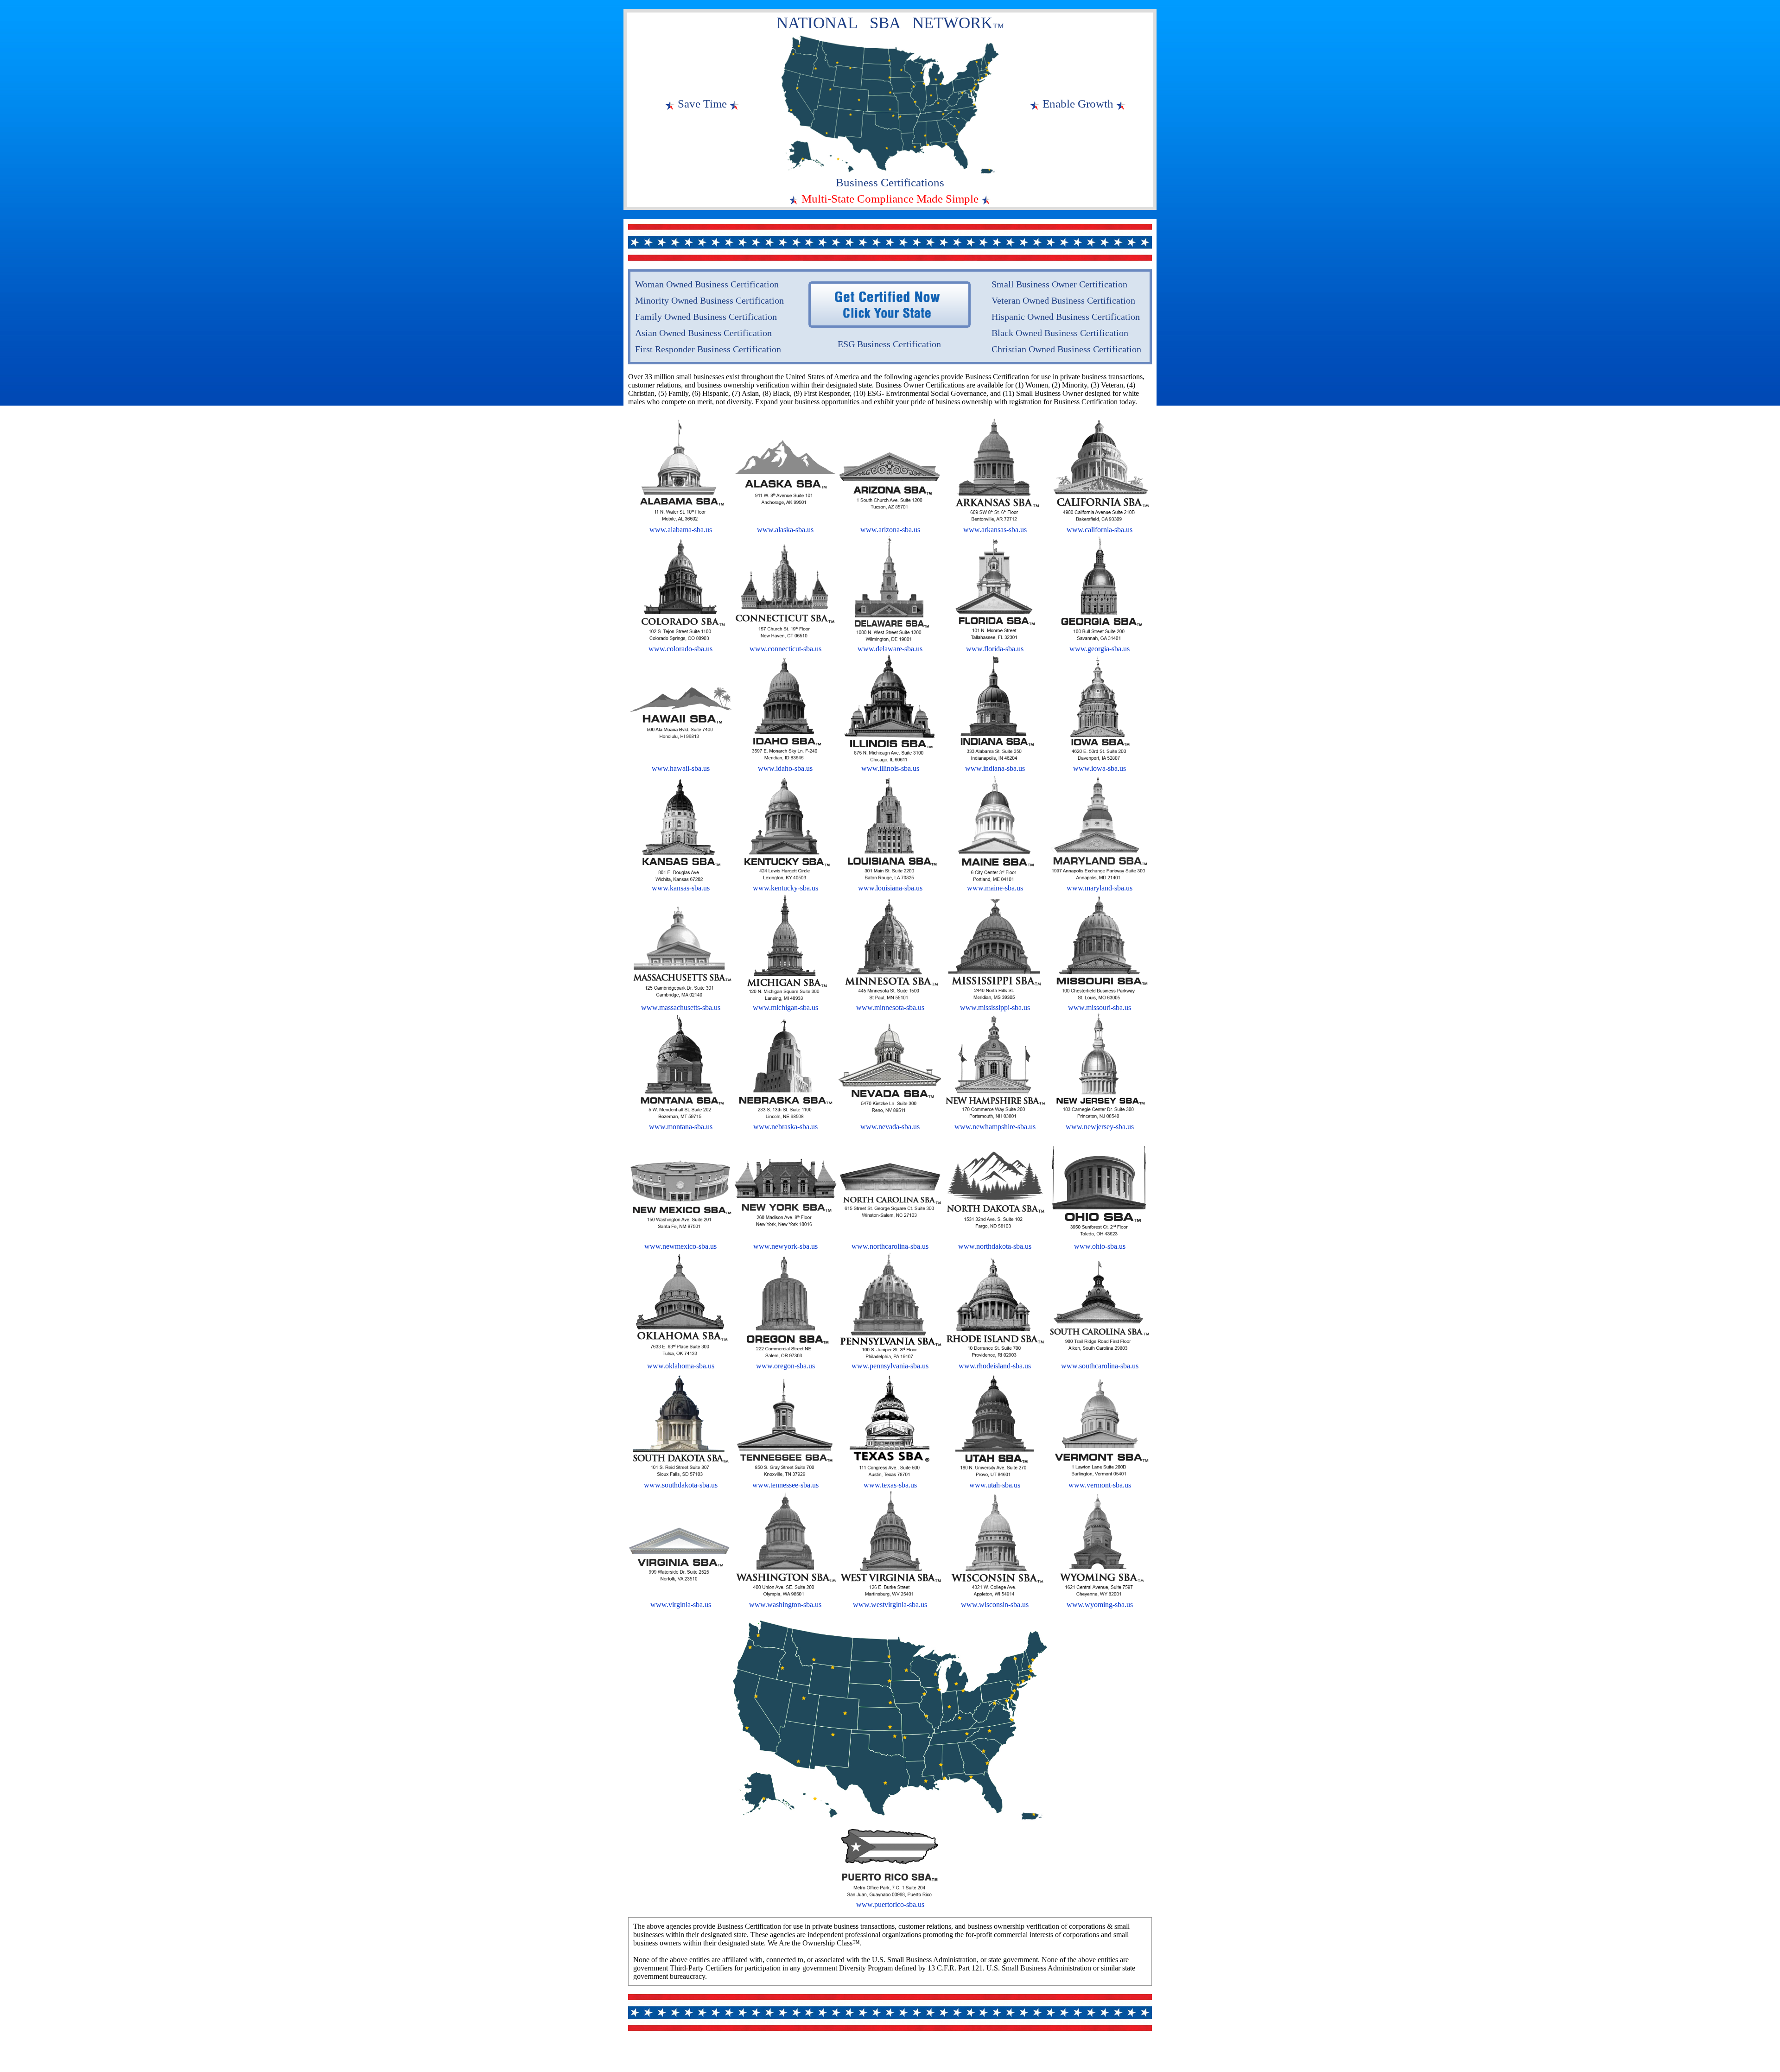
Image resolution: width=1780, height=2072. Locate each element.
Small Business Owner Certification (1059, 284)
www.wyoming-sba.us (1100, 1605)
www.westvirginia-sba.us (890, 1605)
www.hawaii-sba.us (681, 768)
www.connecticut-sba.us (785, 649)
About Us (666, 2059)
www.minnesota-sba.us (890, 1007)
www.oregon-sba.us (785, 1366)
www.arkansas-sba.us (995, 530)
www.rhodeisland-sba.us (995, 1366)
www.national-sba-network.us (1111, 2059)
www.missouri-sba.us (1100, 1007)
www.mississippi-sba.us (995, 1007)
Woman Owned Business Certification (707, 284)
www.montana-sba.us (681, 1127)
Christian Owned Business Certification (1066, 349)
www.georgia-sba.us (1100, 649)
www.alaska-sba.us (785, 530)
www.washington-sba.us (785, 1605)
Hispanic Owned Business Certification (1066, 317)
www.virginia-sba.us (681, 1605)
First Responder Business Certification (708, 349)
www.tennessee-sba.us (785, 1485)
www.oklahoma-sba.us (681, 1366)
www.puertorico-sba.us (890, 1904)
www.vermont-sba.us (1100, 1485)
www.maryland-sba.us (1100, 888)
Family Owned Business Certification (706, 317)
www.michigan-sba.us (785, 1007)
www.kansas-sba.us (681, 888)
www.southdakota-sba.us (681, 1485)
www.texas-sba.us (890, 1485)
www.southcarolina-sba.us (1100, 1366)
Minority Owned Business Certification (709, 300)
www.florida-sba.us (995, 649)
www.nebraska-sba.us (785, 1127)
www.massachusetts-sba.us (681, 1007)
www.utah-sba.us (995, 1485)
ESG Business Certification (889, 344)
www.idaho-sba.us (785, 768)
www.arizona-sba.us (890, 530)
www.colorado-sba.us (680, 649)
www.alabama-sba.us (681, 530)
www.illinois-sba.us (890, 768)
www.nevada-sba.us (890, 1127)
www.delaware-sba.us (890, 649)
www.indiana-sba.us (995, 768)
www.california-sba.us (1100, 530)
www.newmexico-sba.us (680, 1246)
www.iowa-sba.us (1100, 768)
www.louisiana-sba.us (890, 888)
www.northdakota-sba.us (995, 1246)
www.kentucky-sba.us (785, 888)
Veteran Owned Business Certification (1063, 300)
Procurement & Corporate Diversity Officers (738, 2059)
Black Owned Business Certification (1060, 333)
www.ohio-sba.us (1100, 1246)
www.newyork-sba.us (785, 1246)
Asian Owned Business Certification (703, 333)
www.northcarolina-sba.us (890, 1246)
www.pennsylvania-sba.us (890, 1366)
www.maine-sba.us (995, 888)
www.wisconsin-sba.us (995, 1605)
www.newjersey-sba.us (1100, 1127)
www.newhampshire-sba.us (995, 1127)
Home (639, 2059)
